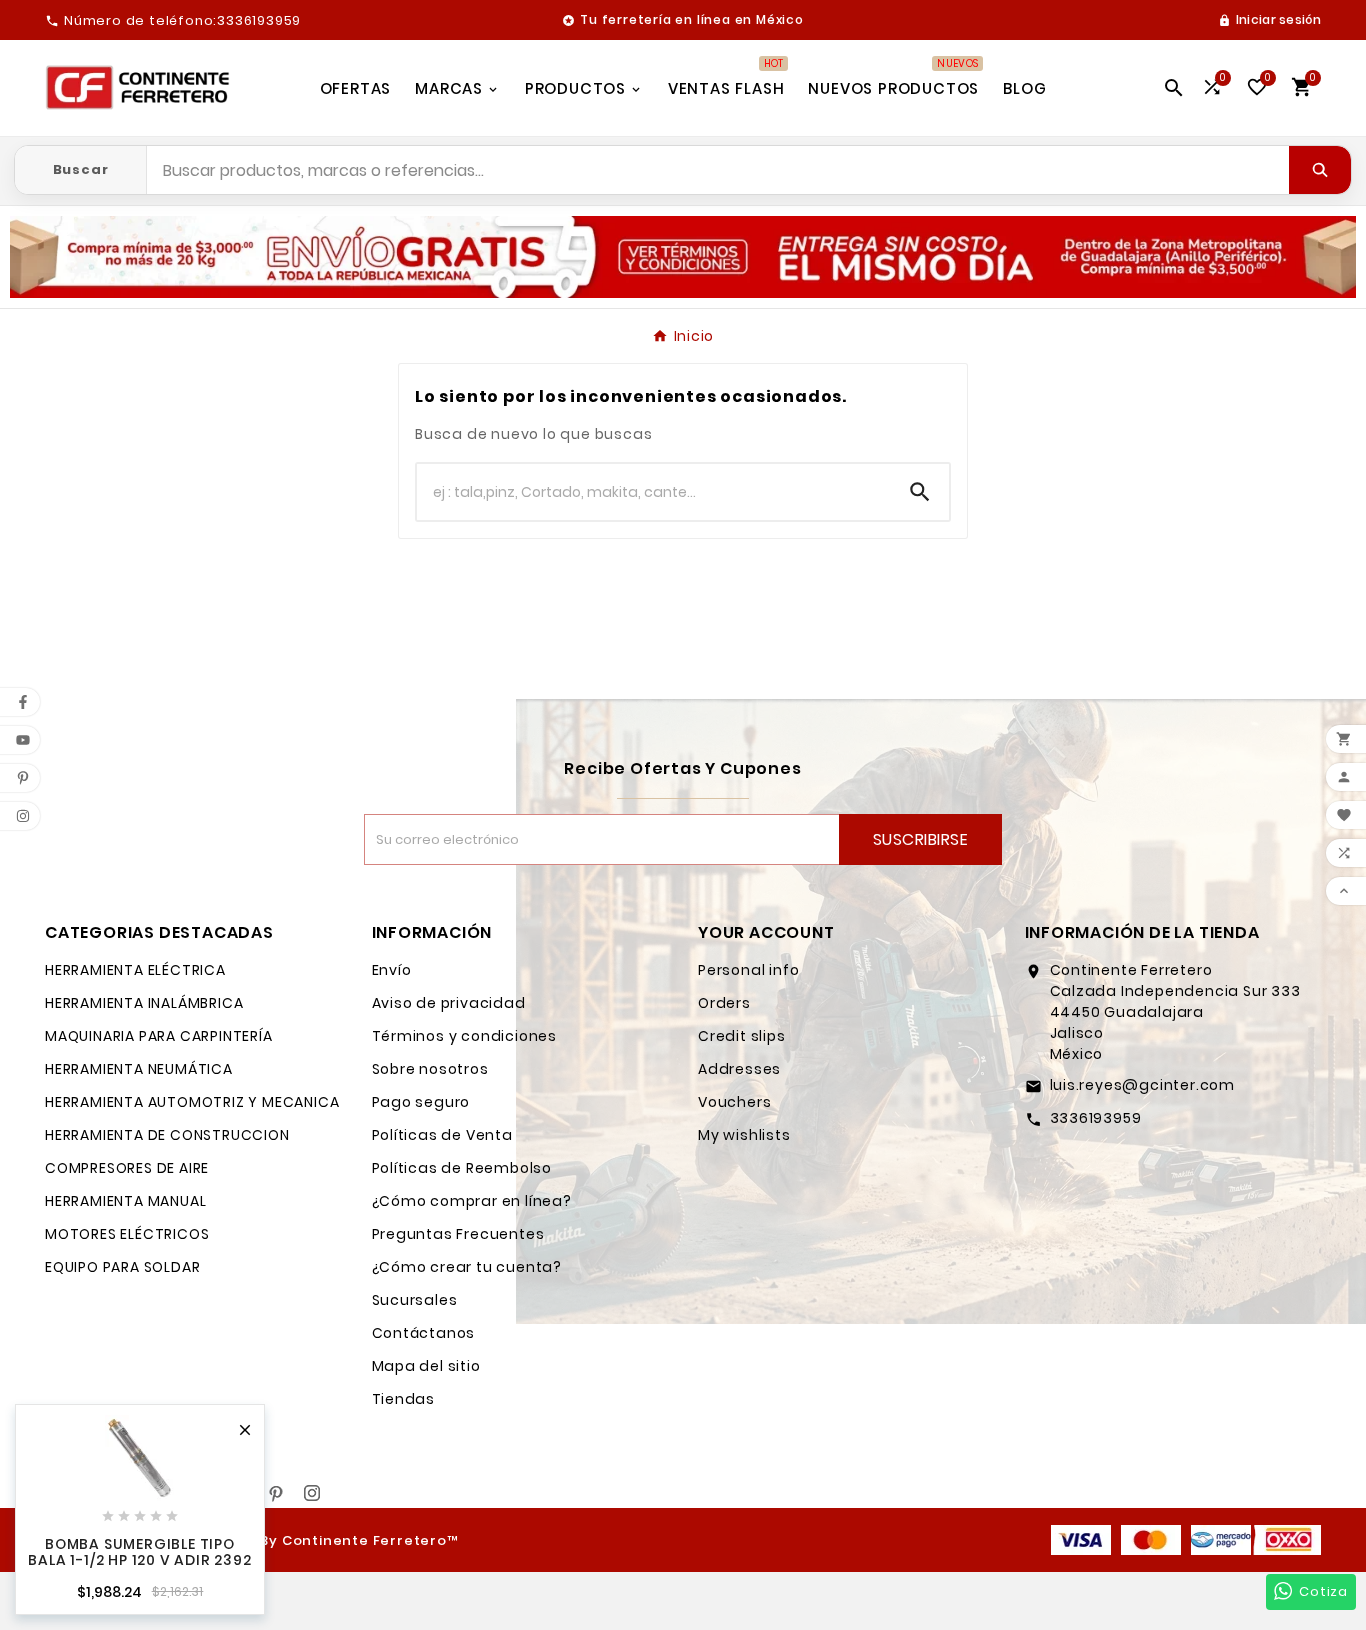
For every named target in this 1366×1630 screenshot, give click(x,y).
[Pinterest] (276, 1493)
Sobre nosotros (430, 1069)
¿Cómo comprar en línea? (472, 1201)
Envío (392, 970)
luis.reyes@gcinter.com (1143, 1085)
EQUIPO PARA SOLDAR (122, 1267)
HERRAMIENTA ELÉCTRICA (135, 970)
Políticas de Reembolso (462, 1168)
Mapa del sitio (426, 1366)
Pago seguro (421, 1102)
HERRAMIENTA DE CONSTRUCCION (167, 1135)
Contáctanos (424, 1333)
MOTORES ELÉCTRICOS (127, 1234)
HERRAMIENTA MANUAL (125, 1201)
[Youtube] (240, 1493)
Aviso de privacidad (449, 1003)
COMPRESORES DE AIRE (127, 1168)
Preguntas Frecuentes (458, 1234)
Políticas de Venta (442, 1135)
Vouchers (734, 1102)
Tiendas (404, 1399)
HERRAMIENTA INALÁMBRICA (144, 1003)
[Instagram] (312, 1493)
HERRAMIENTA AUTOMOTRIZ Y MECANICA (192, 1102)
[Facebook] (204, 1493)
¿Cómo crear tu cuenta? (467, 1267)
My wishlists (744, 1135)
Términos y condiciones (465, 1036)
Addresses (739, 1069)
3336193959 (1096, 1118)
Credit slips (742, 1036)
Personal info (748, 970)
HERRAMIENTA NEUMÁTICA (139, 1069)
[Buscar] (1320, 170)
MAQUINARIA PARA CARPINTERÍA (159, 1036)
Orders (724, 1003)
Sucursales (415, 1300)
